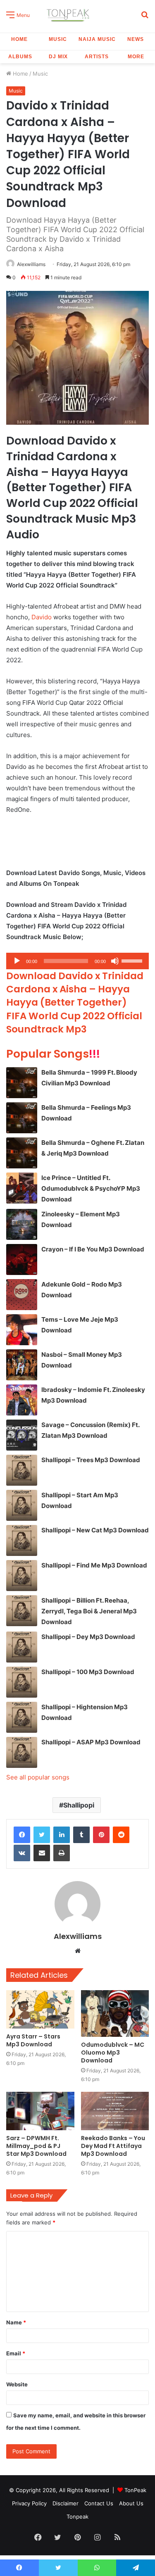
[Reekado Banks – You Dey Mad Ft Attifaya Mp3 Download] (115, 2111)
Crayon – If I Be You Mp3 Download (93, 1249)
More (136, 57)
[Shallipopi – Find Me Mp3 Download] (22, 1576)
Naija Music (97, 39)
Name (16, 2322)
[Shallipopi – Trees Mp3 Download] (22, 1470)
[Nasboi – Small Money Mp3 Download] (22, 1365)
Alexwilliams (31, 264)
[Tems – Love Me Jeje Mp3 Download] (22, 1330)
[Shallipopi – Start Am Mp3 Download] (22, 1505)
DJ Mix (58, 57)
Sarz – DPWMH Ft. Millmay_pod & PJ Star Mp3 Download (36, 2146)
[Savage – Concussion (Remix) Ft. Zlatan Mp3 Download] (22, 1435)
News (136, 39)
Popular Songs (53, 1054)
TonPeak (135, 2490)
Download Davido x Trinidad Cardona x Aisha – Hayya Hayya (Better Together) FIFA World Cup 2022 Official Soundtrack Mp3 (75, 1003)
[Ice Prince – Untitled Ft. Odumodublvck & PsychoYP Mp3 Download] (22, 1188)
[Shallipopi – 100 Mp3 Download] (22, 1682)
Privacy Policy (29, 2503)
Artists (97, 57)
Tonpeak (77, 2517)
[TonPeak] (69, 14)
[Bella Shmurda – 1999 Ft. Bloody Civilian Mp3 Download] (22, 1083)
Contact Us (99, 2503)
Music (58, 39)
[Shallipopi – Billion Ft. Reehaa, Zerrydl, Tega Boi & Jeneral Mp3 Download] (22, 1611)
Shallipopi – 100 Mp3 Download (88, 1672)
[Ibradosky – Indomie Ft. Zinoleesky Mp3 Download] (22, 1400)
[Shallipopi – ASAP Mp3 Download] (22, 1752)
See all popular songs (38, 1777)
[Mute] (115, 961)
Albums (20, 57)
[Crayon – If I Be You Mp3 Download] (22, 1259)
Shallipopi (79, 1805)
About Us (131, 2503)
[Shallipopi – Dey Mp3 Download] (22, 1647)
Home (19, 39)
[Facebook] (22, 1835)
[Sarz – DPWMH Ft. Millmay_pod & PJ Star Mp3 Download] (40, 2111)
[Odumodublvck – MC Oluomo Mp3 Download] (115, 2013)
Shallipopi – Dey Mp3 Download (88, 1637)
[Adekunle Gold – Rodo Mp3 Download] (22, 1295)
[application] (77, 961)
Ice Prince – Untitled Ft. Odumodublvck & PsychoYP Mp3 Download (91, 1188)
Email (16, 2353)
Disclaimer (66, 2503)
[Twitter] (42, 1835)
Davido (42, 617)
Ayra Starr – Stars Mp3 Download (33, 2040)
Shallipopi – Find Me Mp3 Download (94, 1565)
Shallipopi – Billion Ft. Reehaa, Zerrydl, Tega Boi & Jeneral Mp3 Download (89, 1611)
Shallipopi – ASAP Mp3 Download (91, 1742)
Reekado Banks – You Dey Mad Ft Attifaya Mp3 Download (113, 2146)
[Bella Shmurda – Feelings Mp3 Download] (22, 1118)
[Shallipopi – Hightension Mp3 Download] (22, 1717)
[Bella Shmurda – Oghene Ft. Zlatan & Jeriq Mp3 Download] (22, 1153)
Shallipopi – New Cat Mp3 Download (95, 1530)
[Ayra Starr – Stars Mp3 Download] (40, 2009)
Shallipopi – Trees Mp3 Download (91, 1460)
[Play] (17, 961)
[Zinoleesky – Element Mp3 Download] (22, 1224)
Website (17, 2384)
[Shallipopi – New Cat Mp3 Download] (22, 1540)
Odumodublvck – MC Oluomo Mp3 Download (113, 2053)
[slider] (133, 960)
